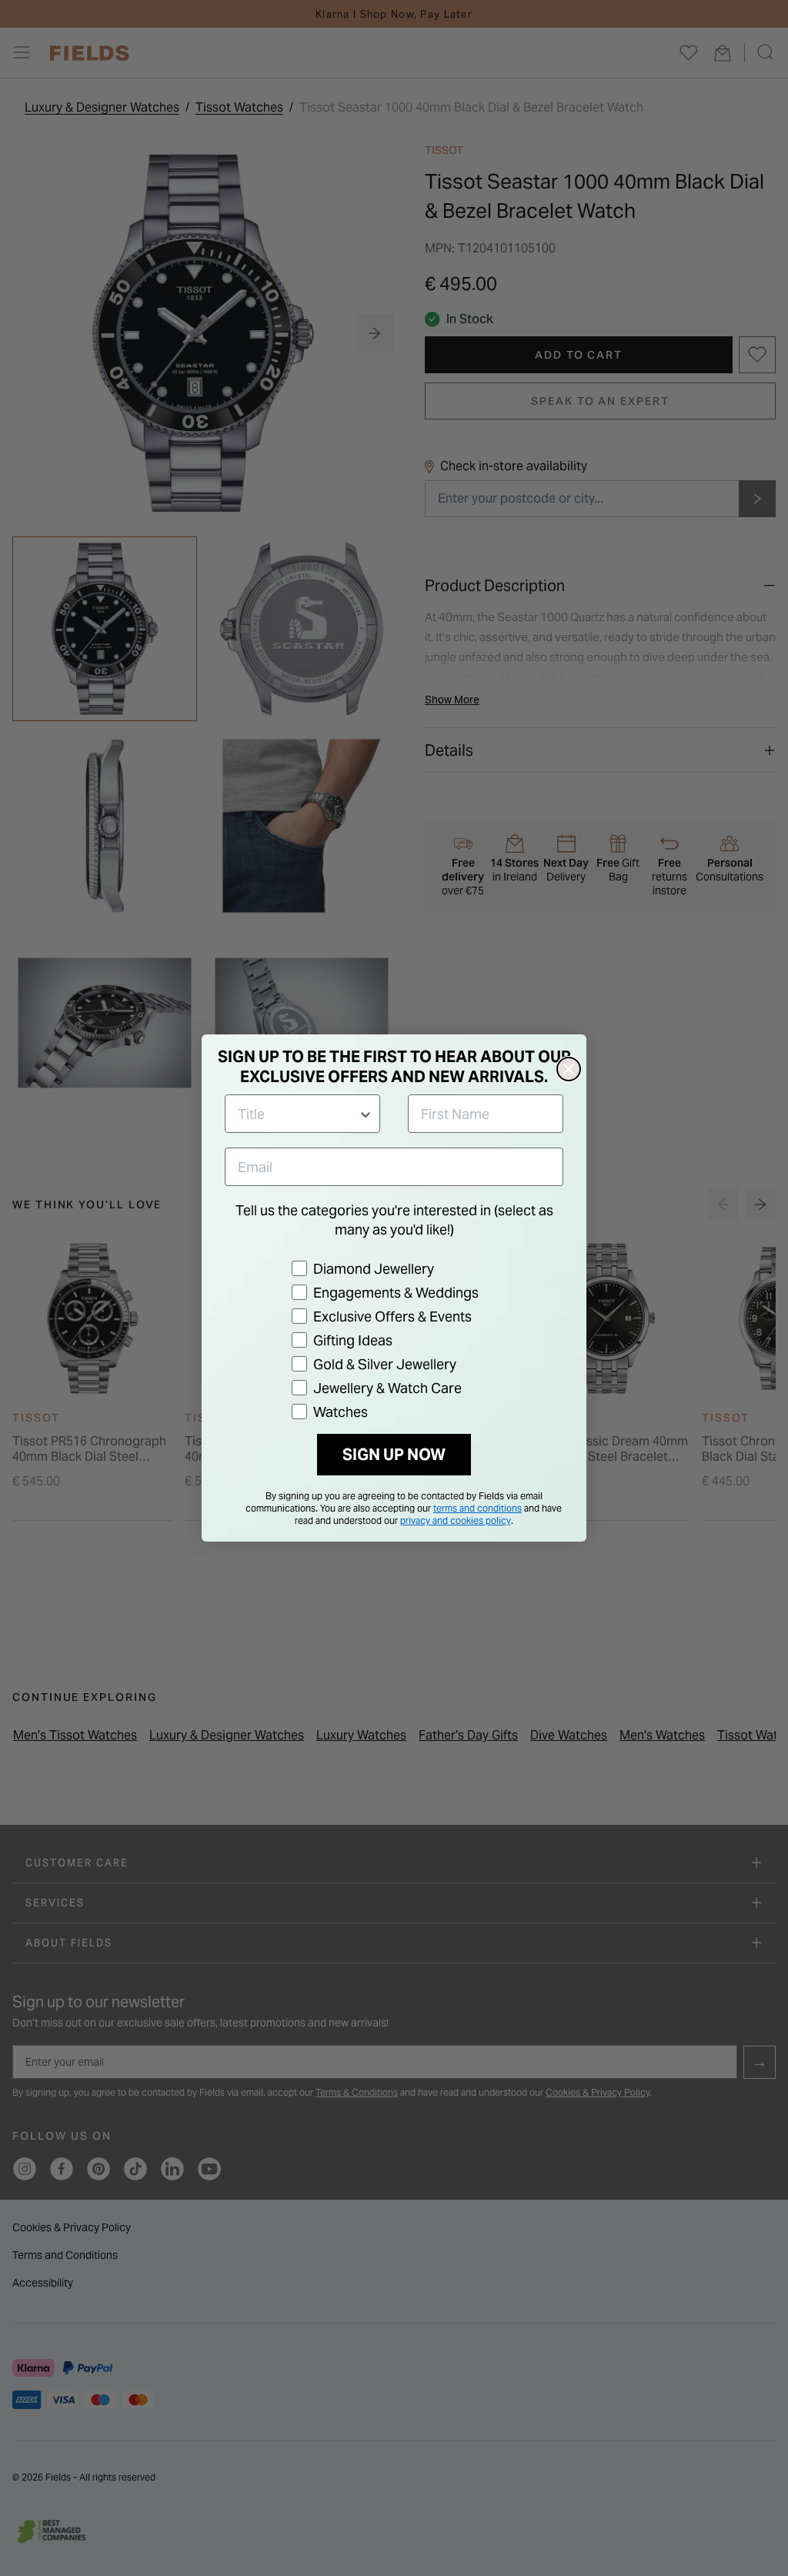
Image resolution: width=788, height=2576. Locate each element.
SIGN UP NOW (394, 1455)
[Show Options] (366, 1114)
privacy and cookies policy (456, 1520)
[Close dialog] (569, 1069)
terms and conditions (477, 1508)
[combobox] (298, 1114)
